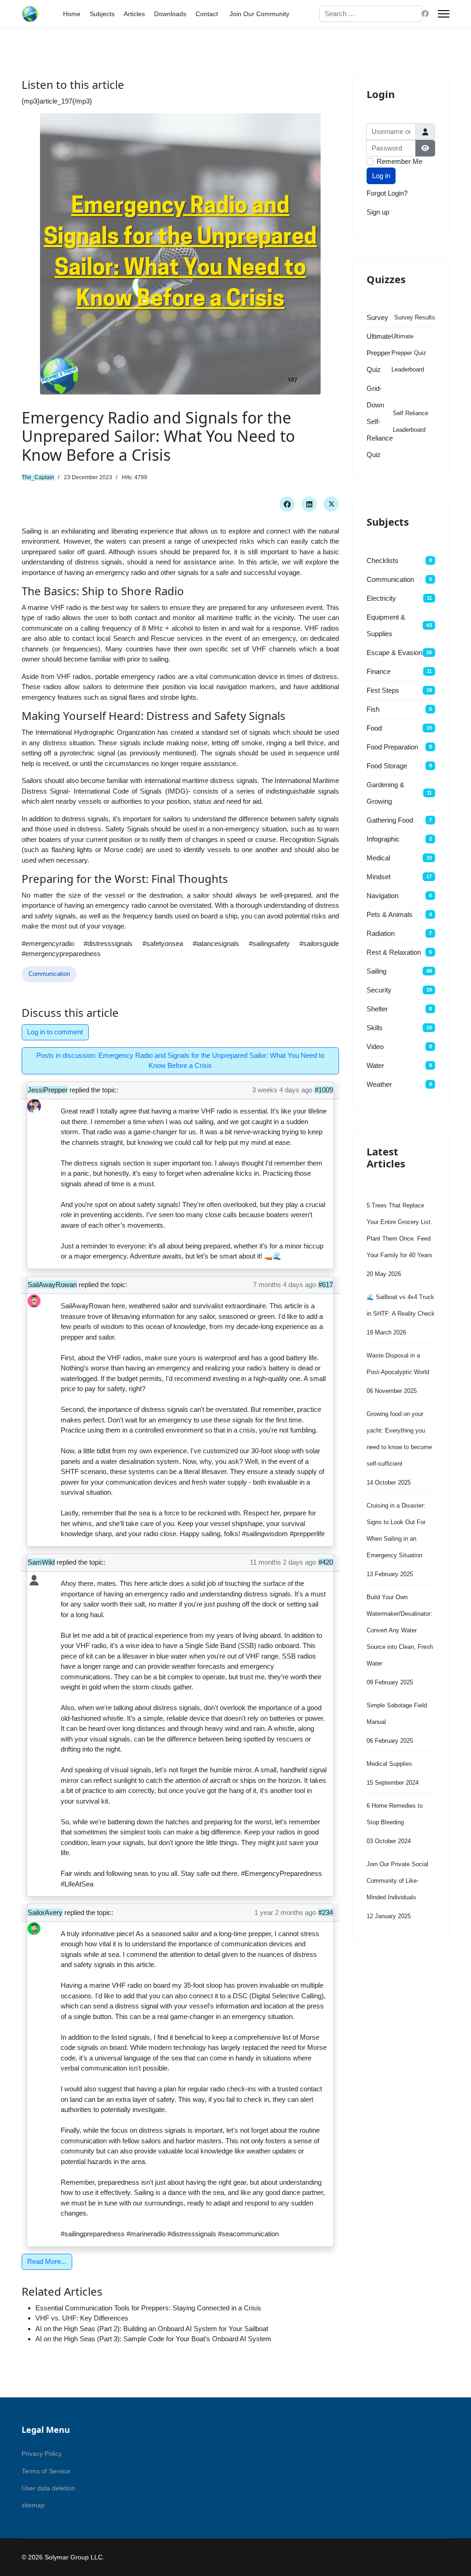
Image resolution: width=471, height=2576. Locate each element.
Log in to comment (55, 1032)
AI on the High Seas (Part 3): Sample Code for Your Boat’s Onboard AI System (153, 2339)
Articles (134, 14)
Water (375, 1065)
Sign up (378, 212)
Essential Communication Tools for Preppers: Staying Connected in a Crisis (148, 2308)
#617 (326, 1285)
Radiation (381, 933)
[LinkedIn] (309, 504)
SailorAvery (45, 1912)
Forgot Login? (387, 193)
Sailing (376, 971)
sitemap (33, 2505)
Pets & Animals (390, 914)
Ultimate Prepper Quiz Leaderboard (409, 353)
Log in (381, 176)
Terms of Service (46, 2471)
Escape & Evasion (394, 653)
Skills (375, 1028)
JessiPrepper (48, 1090)
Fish (373, 709)
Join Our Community (259, 14)
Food (374, 728)
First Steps (383, 690)
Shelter (377, 1009)
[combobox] (371, 14)
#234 (326, 1912)
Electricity (381, 598)
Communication (49, 974)
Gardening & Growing (385, 793)
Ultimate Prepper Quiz (379, 353)
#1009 (324, 1090)
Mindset (379, 877)
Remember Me (399, 161)
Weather (379, 1084)
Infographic (383, 839)
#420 (326, 1562)
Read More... (47, 2261)
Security (379, 990)
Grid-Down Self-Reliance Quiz (380, 421)
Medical (378, 858)
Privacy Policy (42, 2454)
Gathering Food (390, 820)
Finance (379, 671)
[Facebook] (425, 14)
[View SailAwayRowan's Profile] (34, 1301)
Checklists (382, 560)
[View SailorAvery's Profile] (34, 1929)
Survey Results (415, 317)
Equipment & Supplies (386, 625)
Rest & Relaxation (394, 952)
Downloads (170, 14)
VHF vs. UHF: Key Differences (82, 2318)
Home (72, 14)
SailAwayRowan (52, 1285)
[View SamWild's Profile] (34, 1578)
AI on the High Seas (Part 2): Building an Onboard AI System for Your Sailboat (152, 2329)
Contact (207, 14)
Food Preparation (392, 747)
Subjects (102, 14)
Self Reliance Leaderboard (411, 421)
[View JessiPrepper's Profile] (34, 1106)
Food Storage (387, 766)
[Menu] (444, 14)
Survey (377, 317)
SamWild (41, 1562)
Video (375, 1047)
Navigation (382, 896)
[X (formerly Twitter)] (331, 504)
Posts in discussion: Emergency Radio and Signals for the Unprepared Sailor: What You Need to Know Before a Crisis (180, 1061)
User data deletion (48, 2488)
